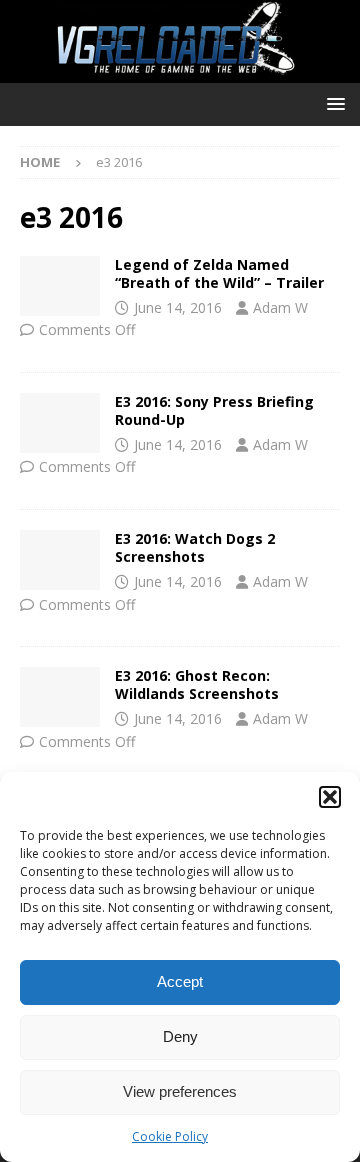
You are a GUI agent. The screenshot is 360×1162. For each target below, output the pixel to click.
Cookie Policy (170, 1136)
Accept (180, 981)
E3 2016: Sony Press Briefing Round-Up (214, 410)
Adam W (280, 307)
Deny (180, 1036)
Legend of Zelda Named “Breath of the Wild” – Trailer (219, 273)
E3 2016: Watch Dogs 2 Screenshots (195, 547)
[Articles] (60, 286)
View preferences (180, 1091)
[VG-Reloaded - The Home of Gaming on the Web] (180, 71)
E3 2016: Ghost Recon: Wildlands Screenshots (197, 684)
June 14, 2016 (178, 307)
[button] (330, 797)
